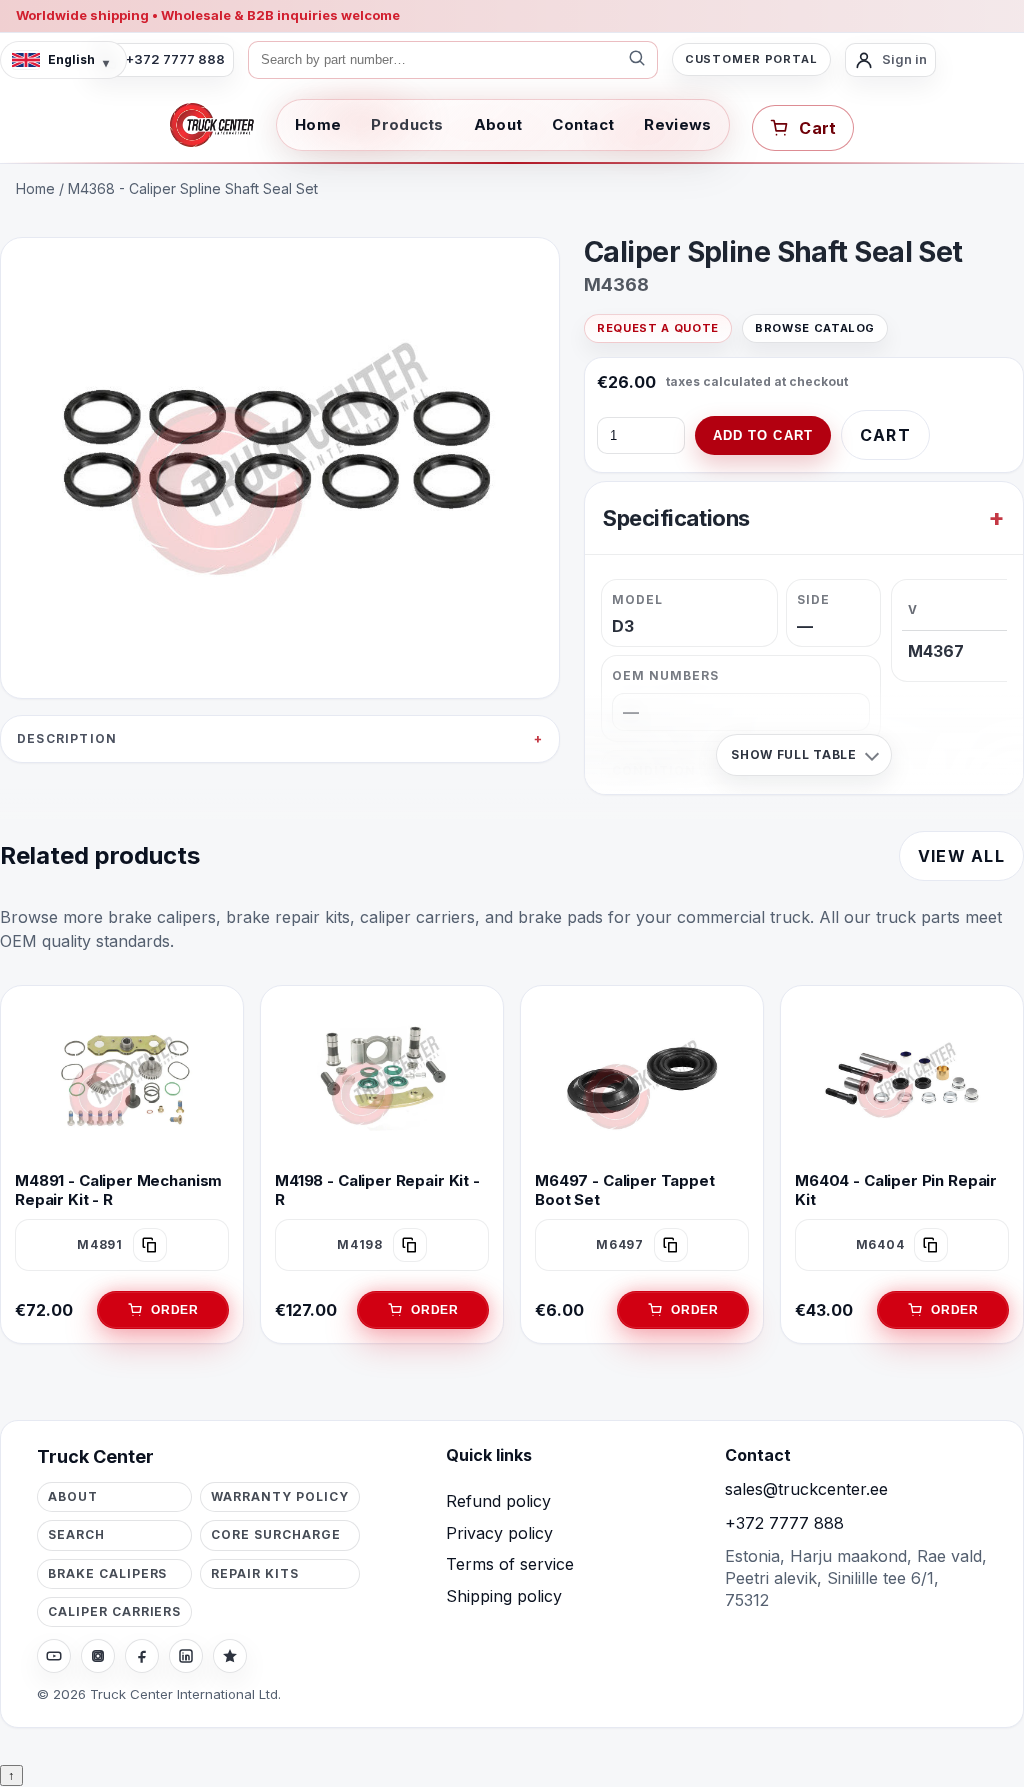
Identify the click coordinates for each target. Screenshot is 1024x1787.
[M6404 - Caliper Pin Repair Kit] (902, 1080)
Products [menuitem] (407, 124)
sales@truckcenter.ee (806, 1489)
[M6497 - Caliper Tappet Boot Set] (642, 1080)
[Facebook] (142, 1656)
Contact (583, 124)
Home (318, 124)
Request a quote (658, 328)
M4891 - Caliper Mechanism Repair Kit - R (118, 1190)
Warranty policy (279, 1496)
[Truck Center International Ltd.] (212, 125)
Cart (885, 435)
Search (76, 1534)
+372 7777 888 (784, 1523)
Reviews (677, 124)
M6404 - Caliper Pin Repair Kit (896, 1190)
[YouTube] (54, 1656)
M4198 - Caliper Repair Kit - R (377, 1190)
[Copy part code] (150, 1245)
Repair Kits (255, 1573)
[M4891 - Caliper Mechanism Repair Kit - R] (122, 1080)
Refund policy (498, 1501)
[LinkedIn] (186, 1656)
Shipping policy (504, 1596)
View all (961, 856)
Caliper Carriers (114, 1611)
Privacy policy (499, 1533)
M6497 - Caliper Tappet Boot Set (625, 1190)
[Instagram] (98, 1656)
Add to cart (763, 435)
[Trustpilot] (230, 1656)
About (498, 124)
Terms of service (510, 1564)
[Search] (637, 60)
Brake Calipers (107, 1573)
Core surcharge (275, 1534)
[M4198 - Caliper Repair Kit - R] (382, 1080)
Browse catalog (815, 328)
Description (67, 738)
